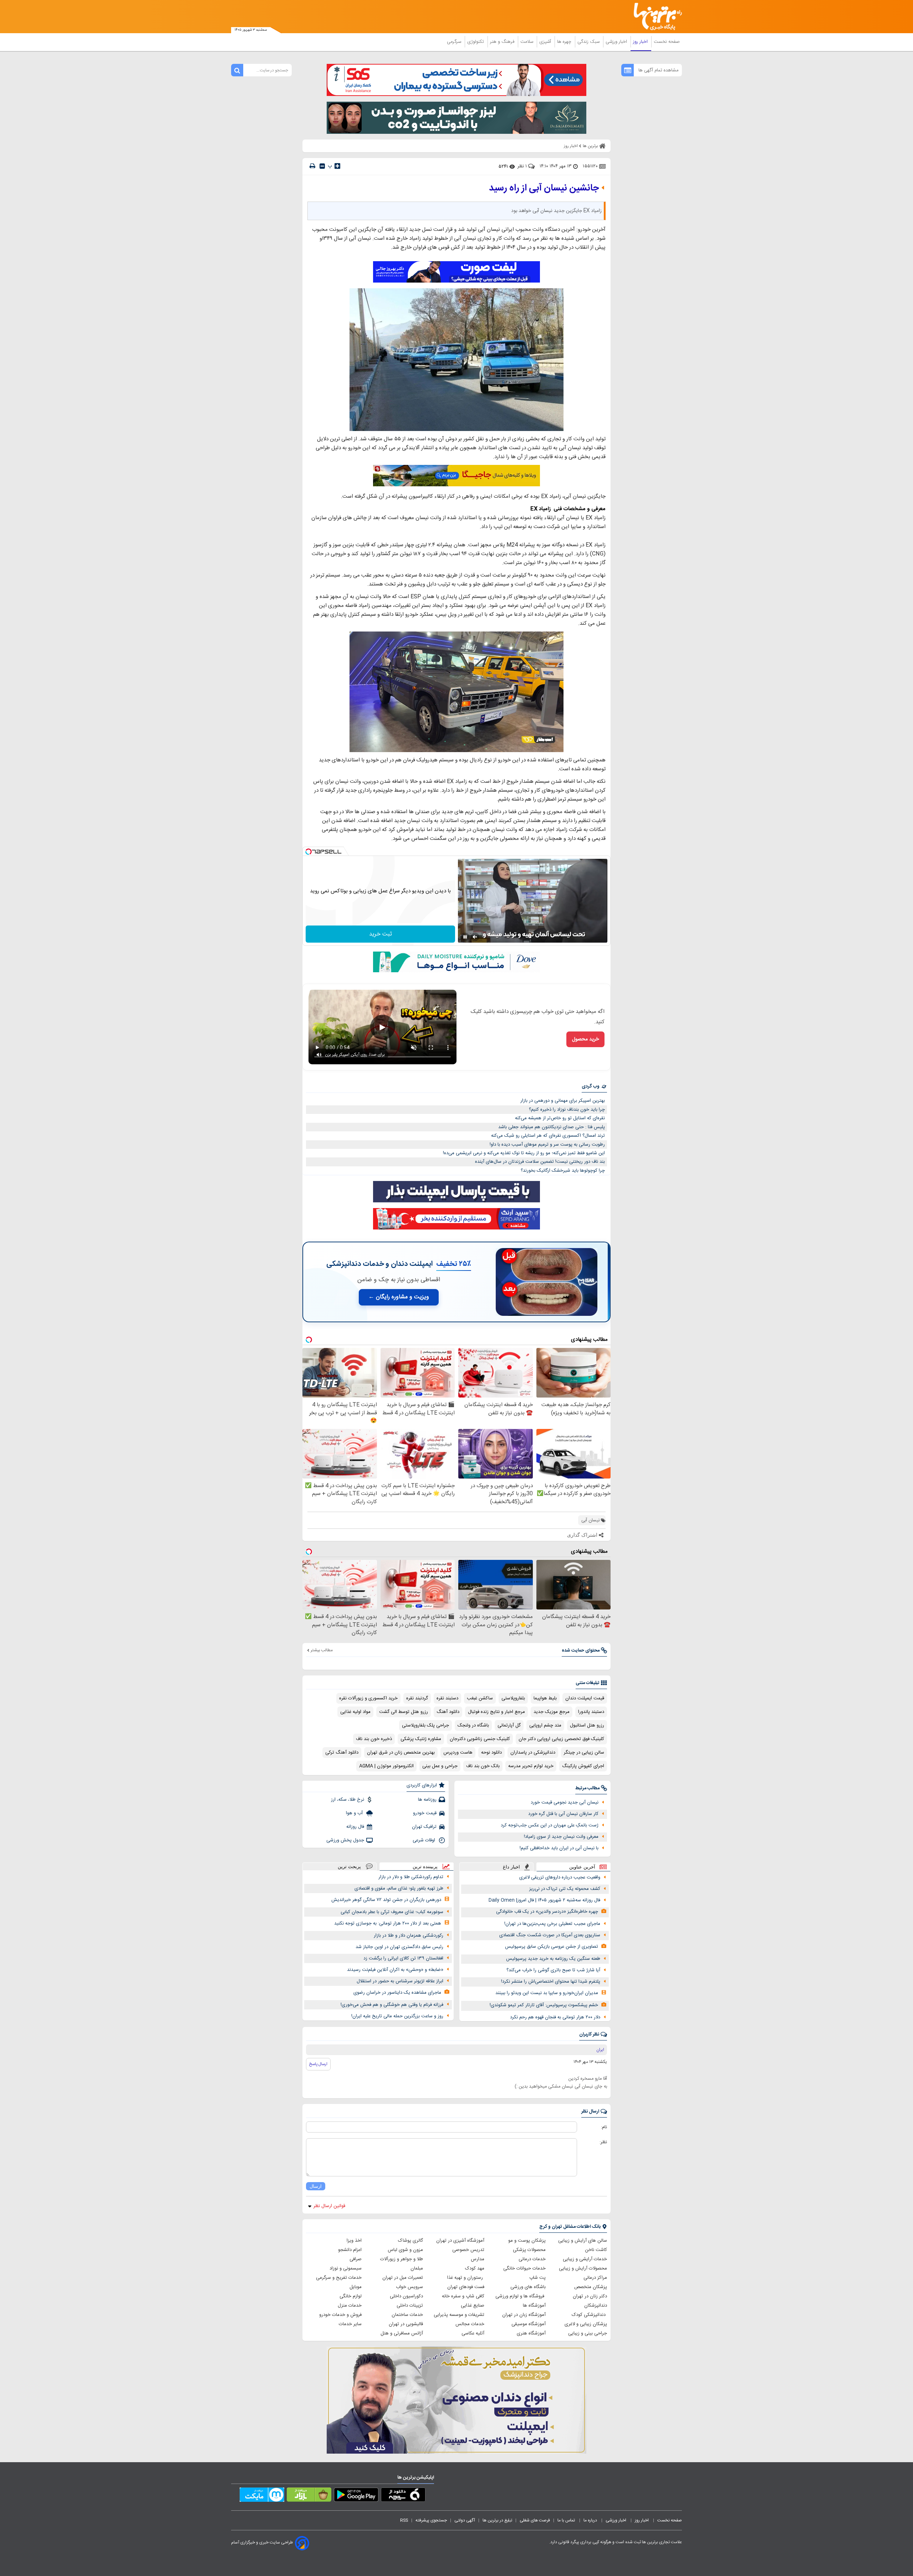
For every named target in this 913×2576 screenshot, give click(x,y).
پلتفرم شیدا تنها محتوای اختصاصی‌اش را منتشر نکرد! (551, 1982)
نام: (604, 2127)
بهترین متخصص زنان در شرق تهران (401, 1753)
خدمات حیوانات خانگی (524, 2268)
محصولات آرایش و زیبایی (583, 2268)
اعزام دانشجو (350, 2250)
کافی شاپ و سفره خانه (463, 2296)
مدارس (478, 2259)
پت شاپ (537, 2278)
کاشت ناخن (596, 2250)
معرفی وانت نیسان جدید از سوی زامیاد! (561, 1837)
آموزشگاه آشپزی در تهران (460, 2241)
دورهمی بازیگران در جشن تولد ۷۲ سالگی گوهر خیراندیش (386, 1900)
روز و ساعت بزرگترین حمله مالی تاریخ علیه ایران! (397, 2016)
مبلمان (417, 2268)
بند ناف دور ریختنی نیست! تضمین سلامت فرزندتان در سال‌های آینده (540, 1162)
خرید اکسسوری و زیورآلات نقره (368, 1698)
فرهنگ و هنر (503, 42)
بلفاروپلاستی (513, 1698)
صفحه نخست (667, 42)
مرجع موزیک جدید (552, 1712)
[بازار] (309, 2496)
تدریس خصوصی (468, 2250)
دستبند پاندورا (591, 1712)
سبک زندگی (589, 42)
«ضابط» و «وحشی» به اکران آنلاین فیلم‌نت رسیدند (395, 1970)
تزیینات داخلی (410, 2306)
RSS (404, 2520)
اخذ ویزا (354, 2241)
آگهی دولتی (465, 2520)
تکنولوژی (476, 42)
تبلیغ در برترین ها (497, 2520)
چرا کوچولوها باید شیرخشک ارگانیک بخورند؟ (563, 1171)
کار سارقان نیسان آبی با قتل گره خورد (563, 1814)
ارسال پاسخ (318, 2064)
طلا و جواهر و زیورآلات (402, 2259)
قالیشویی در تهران (406, 2324)
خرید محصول (585, 1039)
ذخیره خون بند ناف (374, 1739)
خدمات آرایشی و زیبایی (585, 2259)
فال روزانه (355, 1827)
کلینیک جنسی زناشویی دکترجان (480, 1739)
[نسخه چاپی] (312, 166)
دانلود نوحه (491, 1753)
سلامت (527, 42)
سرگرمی (455, 42)
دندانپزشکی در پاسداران (533, 1753)
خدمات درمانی (532, 2259)
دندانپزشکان (596, 2306)
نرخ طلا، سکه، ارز (348, 1800)
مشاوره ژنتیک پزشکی (421, 1739)
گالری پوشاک (410, 2241)
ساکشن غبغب (480, 1698)
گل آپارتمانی (509, 1725)
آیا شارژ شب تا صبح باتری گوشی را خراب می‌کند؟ (553, 1970)
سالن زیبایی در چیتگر (584, 1753)
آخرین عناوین (582, 1867)
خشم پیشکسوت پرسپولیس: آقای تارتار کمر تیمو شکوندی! (544, 2005)
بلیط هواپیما (545, 1698)
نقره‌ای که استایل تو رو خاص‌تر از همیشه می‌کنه (560, 1118)
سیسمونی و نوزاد (346, 2268)
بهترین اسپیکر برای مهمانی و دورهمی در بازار (563, 1101)
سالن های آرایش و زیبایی (583, 2241)
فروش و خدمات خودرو (340, 2315)
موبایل (356, 2287)
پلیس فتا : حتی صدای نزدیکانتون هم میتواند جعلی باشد (552, 1127)
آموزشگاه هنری (531, 2333)
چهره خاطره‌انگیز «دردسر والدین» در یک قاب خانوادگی (547, 1912)
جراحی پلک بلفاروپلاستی (425, 1725)
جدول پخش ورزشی (345, 1840)
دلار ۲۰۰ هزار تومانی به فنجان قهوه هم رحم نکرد (555, 2017)
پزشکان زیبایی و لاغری (586, 2324)
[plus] (337, 166)
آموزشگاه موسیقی (529, 2324)
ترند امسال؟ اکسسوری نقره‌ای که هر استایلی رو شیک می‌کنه (548, 1136)
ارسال (316, 2186)
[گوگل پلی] (356, 2496)
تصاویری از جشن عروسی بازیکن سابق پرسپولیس (552, 1947)
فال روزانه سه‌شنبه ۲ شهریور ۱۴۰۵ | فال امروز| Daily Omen (544, 1900)
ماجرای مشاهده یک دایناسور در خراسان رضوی (397, 1993)
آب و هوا (355, 1813)
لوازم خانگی (351, 2296)
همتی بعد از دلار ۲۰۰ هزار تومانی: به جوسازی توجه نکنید (388, 1923)
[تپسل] (308, 852)
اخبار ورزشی (617, 42)
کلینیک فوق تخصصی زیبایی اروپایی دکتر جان (561, 1739)
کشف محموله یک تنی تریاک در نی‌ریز (565, 1889)
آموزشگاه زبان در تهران (524, 2315)
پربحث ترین (349, 1867)
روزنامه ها (427, 1800)
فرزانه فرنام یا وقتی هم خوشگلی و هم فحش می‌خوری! (392, 2005)
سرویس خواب (409, 2287)
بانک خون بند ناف (483, 1766)
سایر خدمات (350, 2324)
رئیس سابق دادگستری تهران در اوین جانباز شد (399, 1947)
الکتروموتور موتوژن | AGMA (386, 1766)
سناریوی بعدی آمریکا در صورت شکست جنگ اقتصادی (550, 1935)
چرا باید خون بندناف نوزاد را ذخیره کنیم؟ (567, 1110)
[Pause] (465, 937)
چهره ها (565, 42)
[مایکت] (262, 2496)
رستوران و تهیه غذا (466, 2278)
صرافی (356, 2259)
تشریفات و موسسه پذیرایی (459, 2315)
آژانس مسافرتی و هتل (402, 2333)
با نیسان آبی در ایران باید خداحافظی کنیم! (559, 1848)
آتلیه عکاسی (473, 2333)
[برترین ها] (655, 17)
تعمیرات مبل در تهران (403, 2278)
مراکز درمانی (595, 2278)
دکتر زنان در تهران (590, 2296)
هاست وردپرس (458, 1753)
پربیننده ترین (425, 1867)
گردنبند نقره (417, 1698)
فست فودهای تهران (466, 2287)
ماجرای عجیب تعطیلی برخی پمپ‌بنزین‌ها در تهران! (552, 1924)
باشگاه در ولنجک (473, 1725)
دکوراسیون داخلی (406, 2296)
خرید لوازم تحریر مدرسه (531, 1766)
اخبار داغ (511, 1867)
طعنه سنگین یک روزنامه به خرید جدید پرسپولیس (553, 1959)
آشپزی (546, 42)
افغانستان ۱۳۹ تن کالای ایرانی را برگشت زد (403, 1958)
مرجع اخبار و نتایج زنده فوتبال (496, 1712)
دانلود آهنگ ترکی (342, 1753)
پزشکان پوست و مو (527, 2241)
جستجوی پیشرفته (431, 2520)
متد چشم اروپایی (545, 1725)
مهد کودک (475, 2268)
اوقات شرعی (425, 1840)
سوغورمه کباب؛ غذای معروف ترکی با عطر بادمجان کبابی (392, 1912)
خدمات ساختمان (407, 2315)
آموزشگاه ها (534, 2306)
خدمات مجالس (470, 2324)
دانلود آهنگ (448, 1712)
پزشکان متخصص (591, 2287)
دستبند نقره (447, 1698)
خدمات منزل (350, 2306)
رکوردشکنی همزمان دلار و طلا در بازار (409, 1936)
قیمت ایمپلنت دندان (585, 1698)
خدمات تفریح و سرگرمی (339, 2278)
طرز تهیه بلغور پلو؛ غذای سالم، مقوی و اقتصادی (399, 1888)
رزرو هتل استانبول (587, 1725)
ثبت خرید (381, 934)
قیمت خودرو (425, 1813)
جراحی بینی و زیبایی (588, 2333)
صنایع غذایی (473, 2306)
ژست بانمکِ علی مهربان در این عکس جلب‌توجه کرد (550, 1825)
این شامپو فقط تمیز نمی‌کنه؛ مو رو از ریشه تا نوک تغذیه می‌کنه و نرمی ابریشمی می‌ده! (524, 1153)
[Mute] (475, 937)
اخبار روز (641, 42)
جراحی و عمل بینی (440, 1766)
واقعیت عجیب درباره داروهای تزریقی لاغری (560, 1877)
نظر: (603, 2142)
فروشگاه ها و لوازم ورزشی (521, 2296)
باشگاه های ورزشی (528, 2287)
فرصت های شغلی (535, 2520)
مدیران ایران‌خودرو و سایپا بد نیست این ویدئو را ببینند (547, 1993)
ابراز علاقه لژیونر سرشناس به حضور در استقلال (400, 1981)
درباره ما (591, 2520)
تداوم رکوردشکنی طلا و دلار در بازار (411, 1877)
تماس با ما (567, 2520)
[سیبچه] (403, 2496)
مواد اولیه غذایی (355, 1712)
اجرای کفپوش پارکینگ (583, 1766)
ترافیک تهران (424, 1827)
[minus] (322, 166)
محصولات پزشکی (529, 2250)
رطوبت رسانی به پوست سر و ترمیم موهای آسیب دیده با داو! (547, 1145)
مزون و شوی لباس (405, 2250)
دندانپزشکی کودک (589, 2315)
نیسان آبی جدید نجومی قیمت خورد (565, 1802)
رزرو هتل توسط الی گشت (404, 1712)
